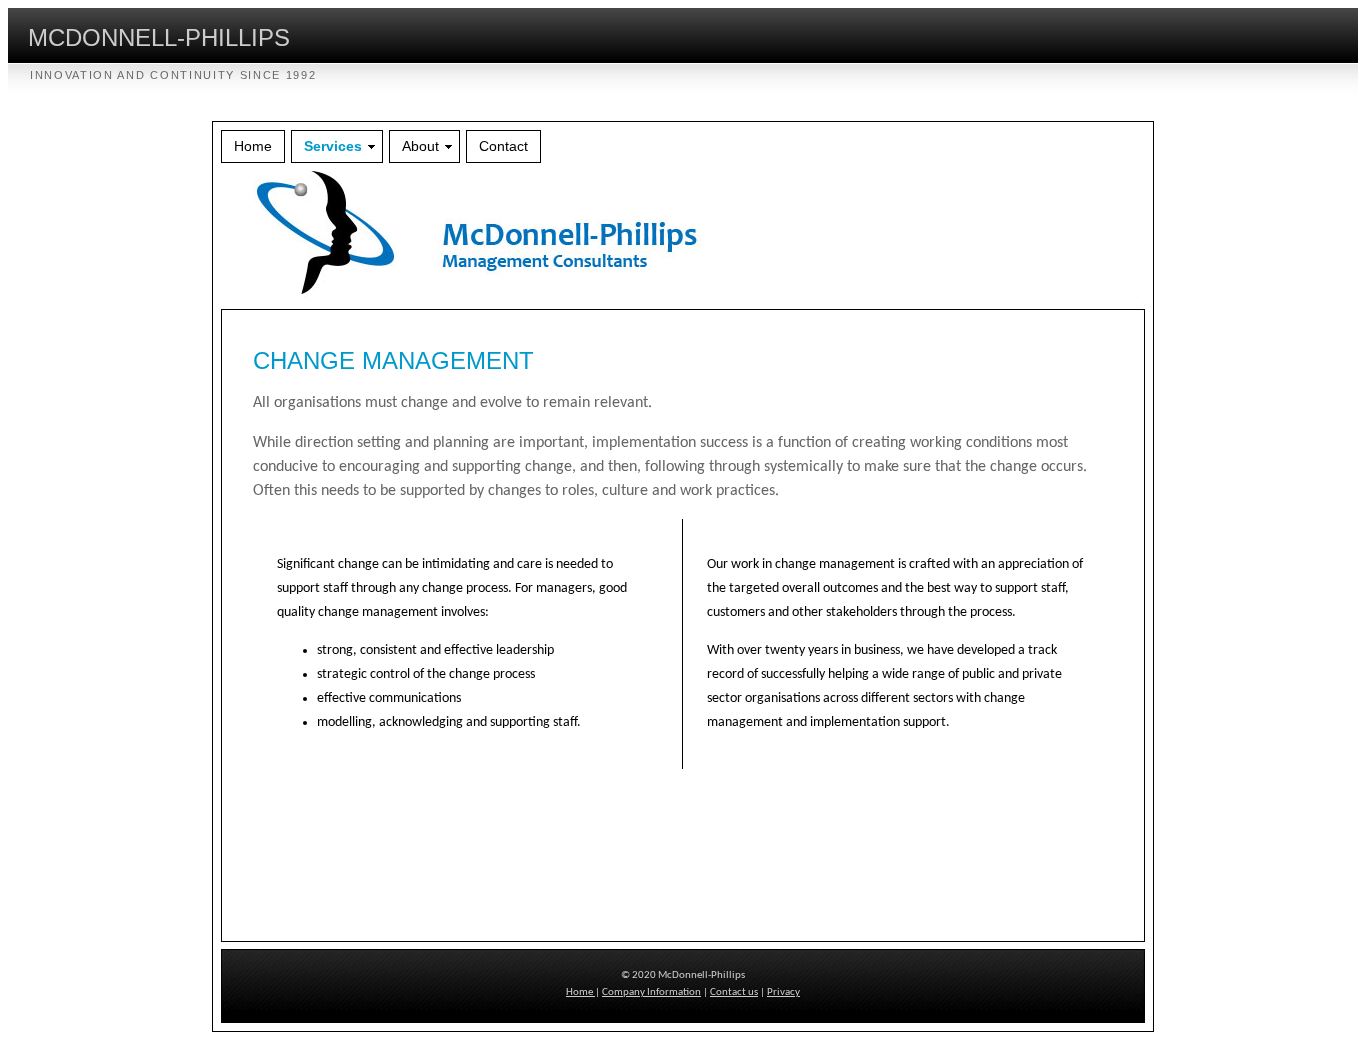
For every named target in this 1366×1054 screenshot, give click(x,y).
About (420, 146)
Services (333, 146)
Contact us (734, 992)
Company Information (651, 992)
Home (253, 146)
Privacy (783, 992)
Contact (503, 146)
